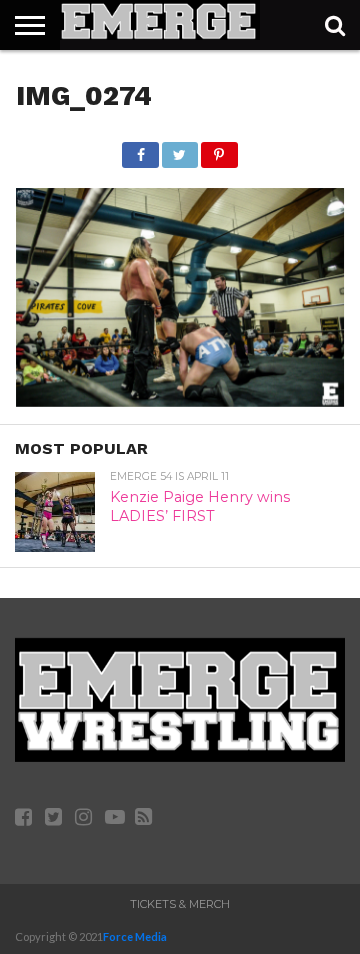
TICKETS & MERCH (180, 904)
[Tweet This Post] (180, 149)
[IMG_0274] (180, 400)
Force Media (135, 936)
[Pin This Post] (219, 149)
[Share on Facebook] (140, 149)
